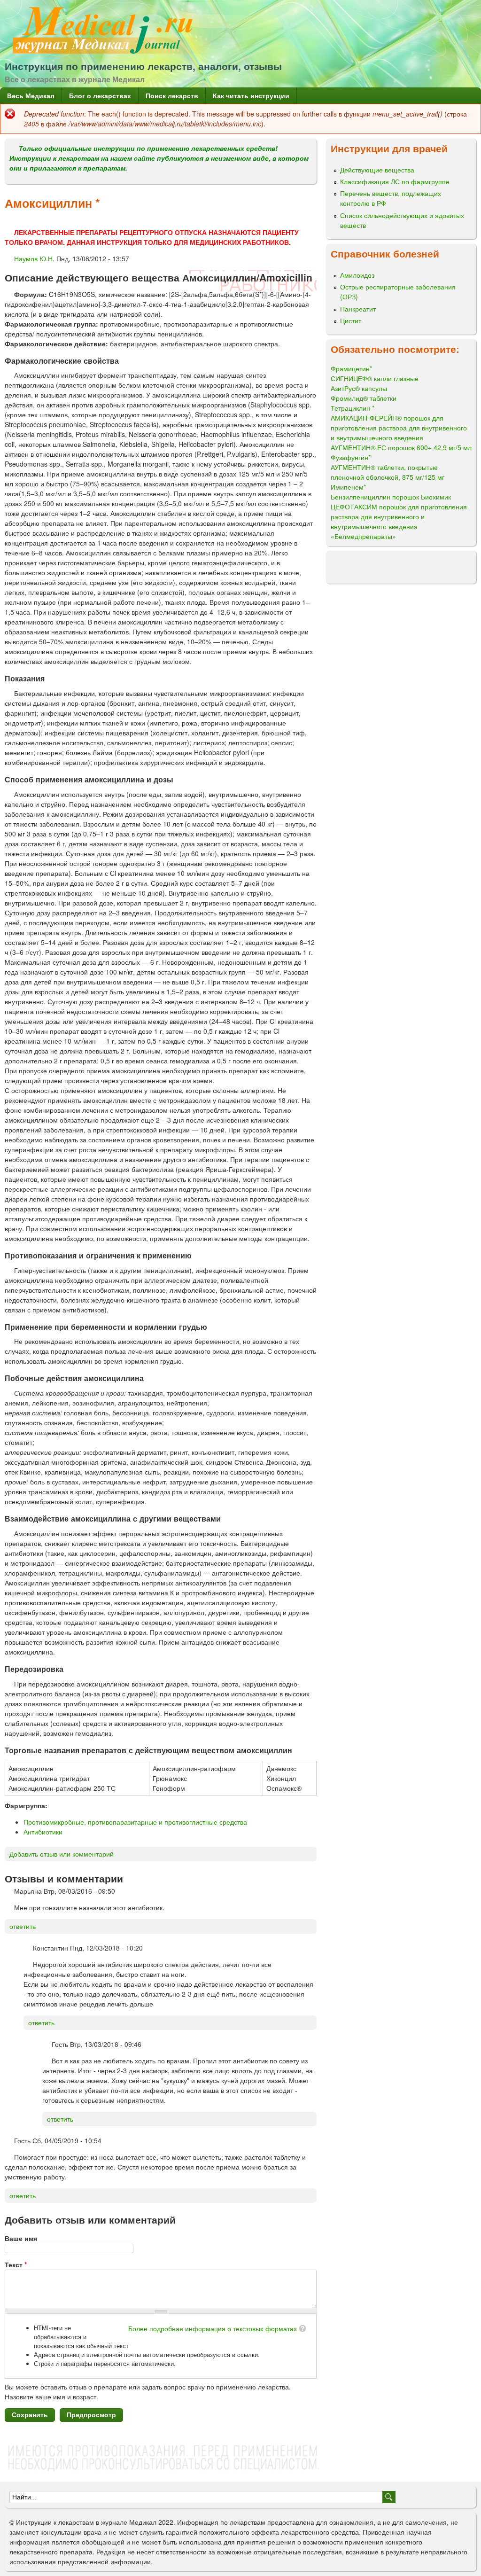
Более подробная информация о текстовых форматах (213, 2328)
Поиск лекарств (172, 95)
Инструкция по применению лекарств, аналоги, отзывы (143, 66)
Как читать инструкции (251, 95)
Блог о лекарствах (100, 95)
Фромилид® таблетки (364, 398)
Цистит (351, 320)
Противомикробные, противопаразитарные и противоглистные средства (135, 1822)
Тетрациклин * (353, 408)
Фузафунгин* (351, 457)
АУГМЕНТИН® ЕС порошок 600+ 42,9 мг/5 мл (401, 447)
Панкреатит (358, 309)
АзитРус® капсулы (359, 388)
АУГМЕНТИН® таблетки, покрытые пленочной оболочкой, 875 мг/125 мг (388, 472)
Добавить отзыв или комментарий (62, 1854)
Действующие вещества (377, 170)
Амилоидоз (357, 275)
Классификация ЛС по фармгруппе (395, 181)
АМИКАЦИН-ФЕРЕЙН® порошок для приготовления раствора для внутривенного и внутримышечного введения (399, 428)
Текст (16, 2264)
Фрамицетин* (351, 368)
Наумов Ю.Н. (34, 258)
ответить (23, 1926)
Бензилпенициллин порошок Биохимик (391, 497)
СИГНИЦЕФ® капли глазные (375, 378)
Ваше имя (21, 2238)
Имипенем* (348, 487)
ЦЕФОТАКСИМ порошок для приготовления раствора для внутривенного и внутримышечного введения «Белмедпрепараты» (399, 521)
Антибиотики (43, 1832)
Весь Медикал (31, 95)
